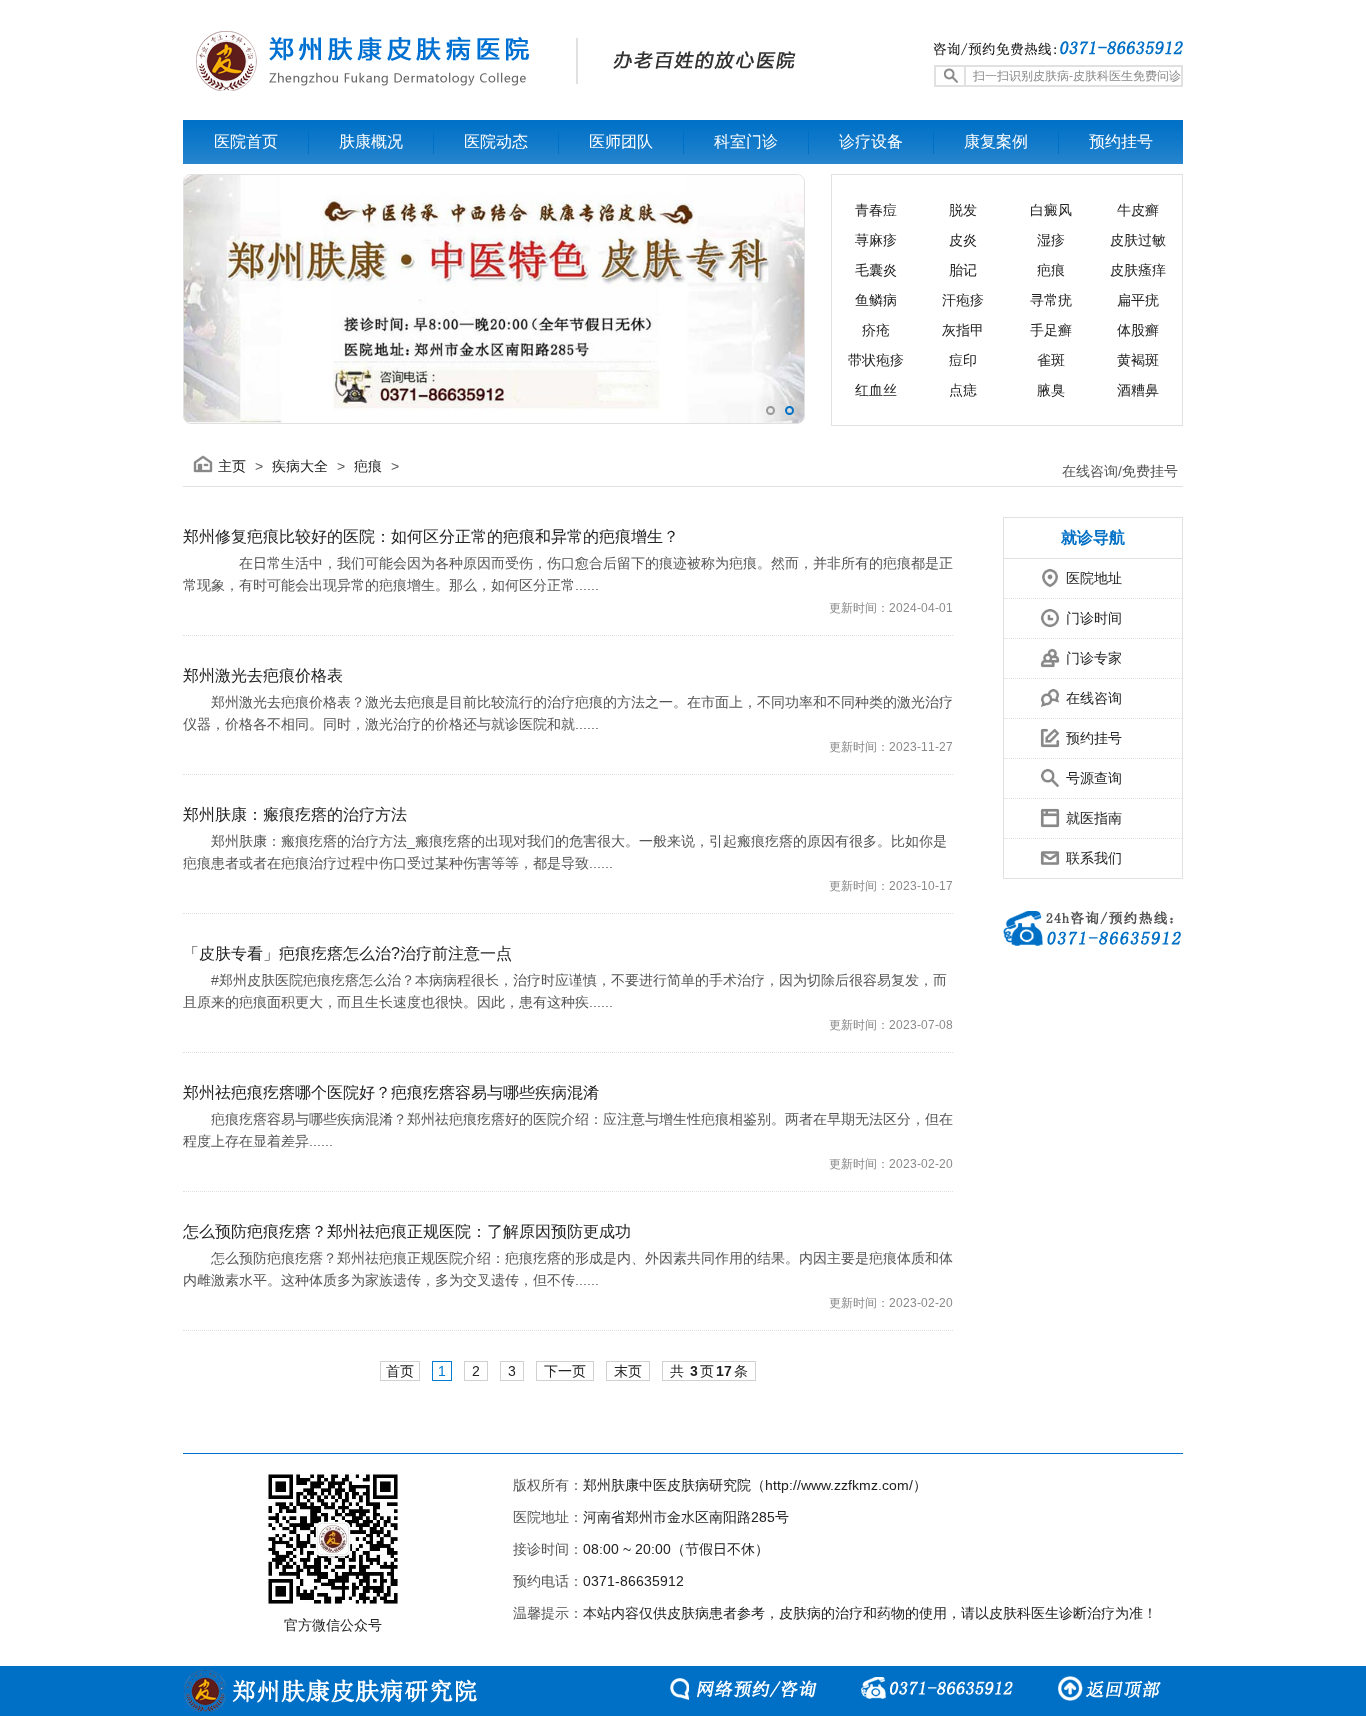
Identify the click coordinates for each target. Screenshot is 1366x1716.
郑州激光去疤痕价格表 (263, 675)
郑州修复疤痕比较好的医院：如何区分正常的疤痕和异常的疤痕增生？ (431, 536)
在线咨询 (1094, 698)
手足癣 (1051, 330)
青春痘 (876, 210)
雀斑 (1051, 360)
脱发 (963, 210)
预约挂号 (1094, 738)
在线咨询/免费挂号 (1120, 471)
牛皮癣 (1138, 210)
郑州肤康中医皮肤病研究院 (667, 1485)
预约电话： (548, 1581)
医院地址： (548, 1517)
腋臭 (1051, 390)
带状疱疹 (876, 360)
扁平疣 (1138, 300)
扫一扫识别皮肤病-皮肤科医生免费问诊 (1077, 76)
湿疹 (1051, 240)
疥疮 (876, 330)
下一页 (565, 1371)
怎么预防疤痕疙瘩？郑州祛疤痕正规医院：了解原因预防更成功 (407, 1231)
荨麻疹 (876, 240)
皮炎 (963, 240)
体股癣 (1138, 330)
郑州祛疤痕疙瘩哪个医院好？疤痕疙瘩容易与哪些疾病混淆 (391, 1092)
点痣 (963, 390)
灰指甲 (963, 330)
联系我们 (1094, 858)
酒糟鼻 (1138, 390)
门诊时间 (1094, 618)
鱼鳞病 (876, 300)
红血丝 (876, 390)
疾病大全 (300, 466)
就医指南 (1094, 818)
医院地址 (1094, 578)
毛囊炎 (876, 270)
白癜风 (1051, 210)
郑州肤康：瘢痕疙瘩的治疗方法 (295, 814)
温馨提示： (548, 1613)
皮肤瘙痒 (1138, 270)
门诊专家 (1094, 658)
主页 (232, 466)
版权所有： (548, 1485)
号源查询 (1094, 778)
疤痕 (1051, 270)
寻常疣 (1051, 300)
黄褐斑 (1138, 360)
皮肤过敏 (1138, 240)
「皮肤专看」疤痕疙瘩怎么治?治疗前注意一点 (347, 953)
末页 (628, 1371)
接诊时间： (548, 1549)
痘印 (963, 360)
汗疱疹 (963, 300)
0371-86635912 (633, 1581)
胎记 (963, 270)
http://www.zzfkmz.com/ (839, 1485)
